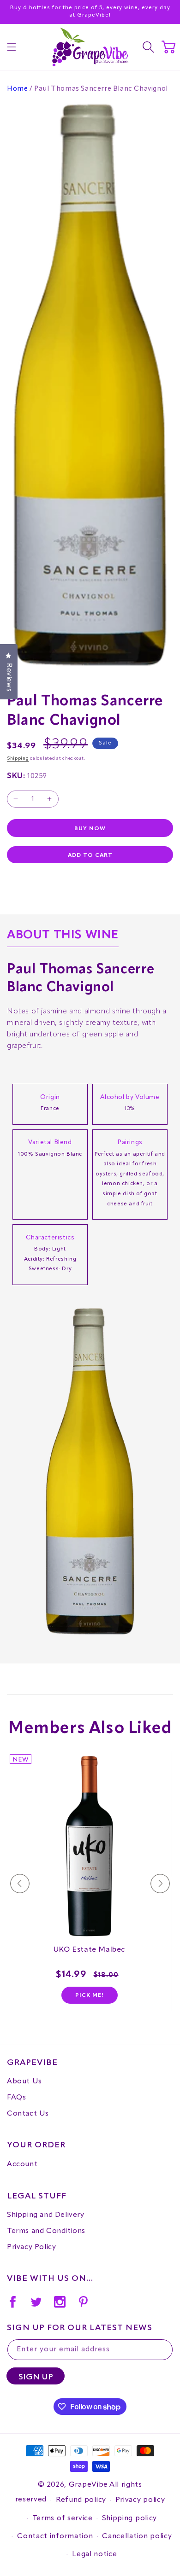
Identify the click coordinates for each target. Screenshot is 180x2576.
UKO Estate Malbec (89, 1950)
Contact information (55, 2536)
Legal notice (94, 2554)
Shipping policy (130, 2518)
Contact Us (28, 2114)
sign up (36, 2377)
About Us (24, 2082)
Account (22, 2164)
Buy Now (90, 829)
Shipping (18, 758)
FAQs (16, 2098)
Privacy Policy (31, 2247)
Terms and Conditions (46, 2231)
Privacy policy (140, 2500)
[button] (12, 47)
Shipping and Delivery (46, 2215)
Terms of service (63, 2518)
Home (17, 89)
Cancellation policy (137, 2536)
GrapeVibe (88, 2485)
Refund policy (81, 2500)
